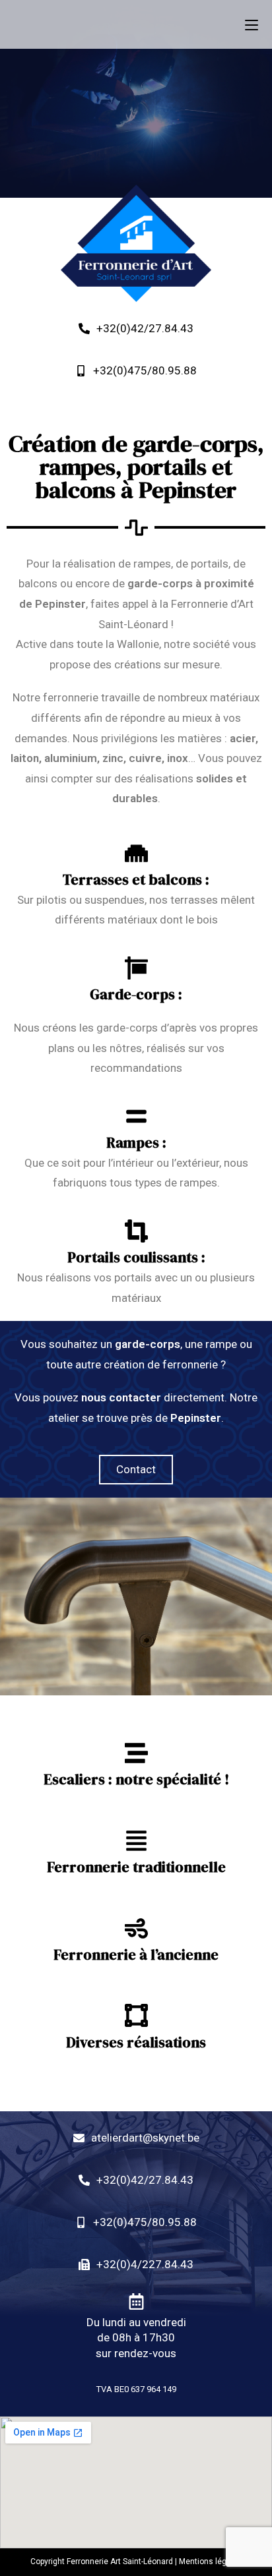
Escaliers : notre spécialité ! (136, 1779)
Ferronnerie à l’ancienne (136, 1954)
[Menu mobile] (252, 24)
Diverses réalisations (136, 2042)
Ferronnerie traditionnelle (136, 1867)
